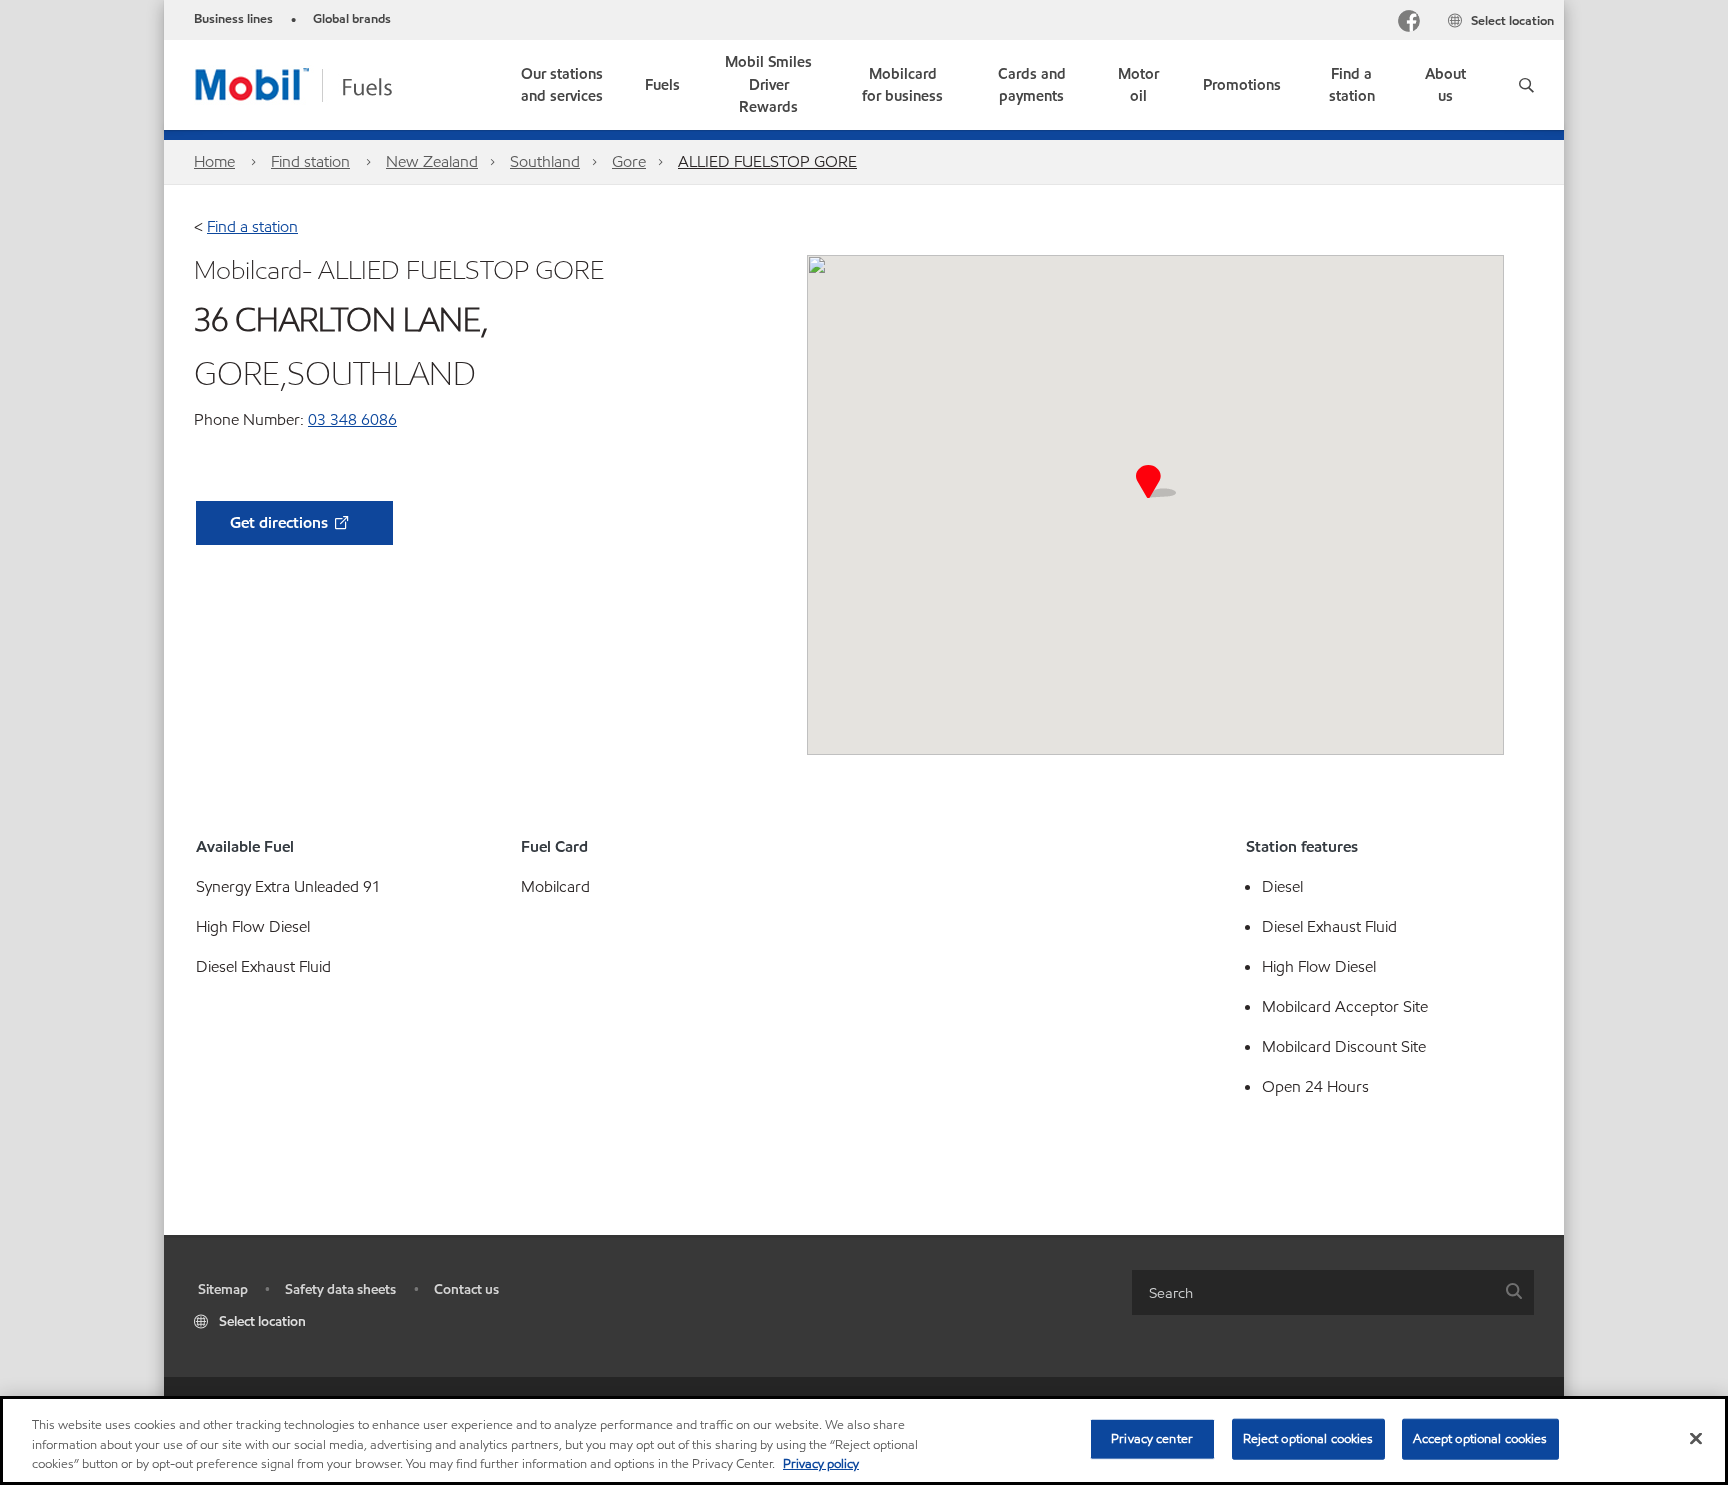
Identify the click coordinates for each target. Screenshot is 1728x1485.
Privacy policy (821, 1464)
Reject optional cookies (1308, 1438)
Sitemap (223, 1289)
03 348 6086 (352, 419)
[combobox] (1333, 1292)
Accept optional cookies (1480, 1438)
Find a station (252, 226)
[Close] (1696, 1438)
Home (214, 161)
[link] (562, 85)
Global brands (352, 19)
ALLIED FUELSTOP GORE (767, 161)
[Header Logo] (325, 83)
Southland (545, 161)
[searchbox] (1313, 1292)
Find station (310, 161)
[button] (1526, 85)
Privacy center (1152, 1438)
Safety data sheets (340, 1289)
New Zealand (432, 161)
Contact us (466, 1289)
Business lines (233, 19)
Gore (629, 161)
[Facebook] (1409, 23)
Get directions (281, 522)
